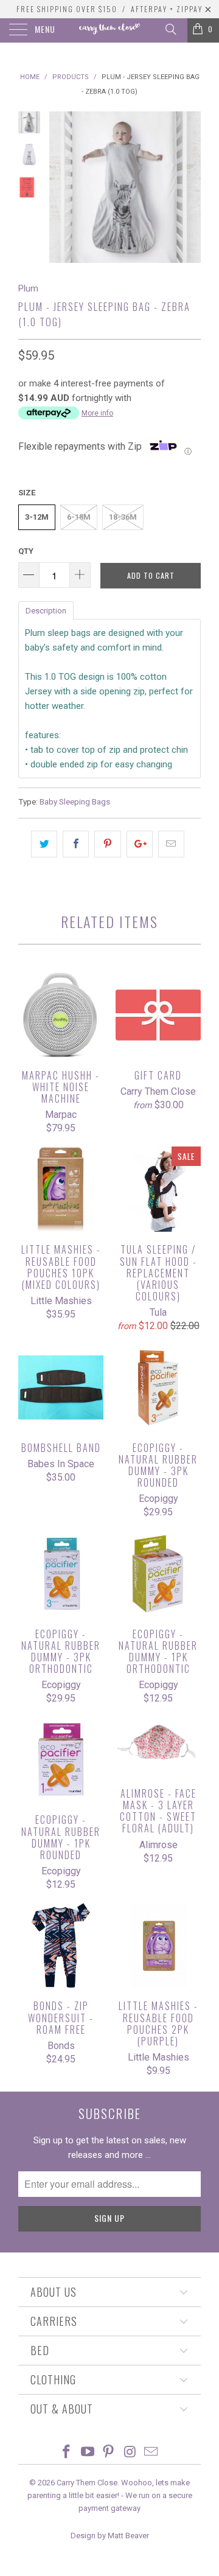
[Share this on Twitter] (44, 844)
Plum (28, 288)
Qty (26, 551)
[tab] (46, 610)
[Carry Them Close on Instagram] (130, 2453)
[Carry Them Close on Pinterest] (109, 2453)
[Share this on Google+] (140, 844)
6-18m (79, 517)
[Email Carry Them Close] (151, 2453)
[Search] (170, 29)
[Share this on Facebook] (76, 844)
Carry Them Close (87, 2483)
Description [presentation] (46, 611)
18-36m (123, 517)
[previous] (61, 187)
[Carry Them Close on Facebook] (67, 2453)
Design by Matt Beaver (110, 2536)
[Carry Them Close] (109, 30)
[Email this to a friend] (171, 844)
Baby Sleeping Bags (75, 801)
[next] (189, 187)
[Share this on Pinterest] (107, 844)
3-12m (37, 517)
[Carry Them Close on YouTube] (88, 2453)
